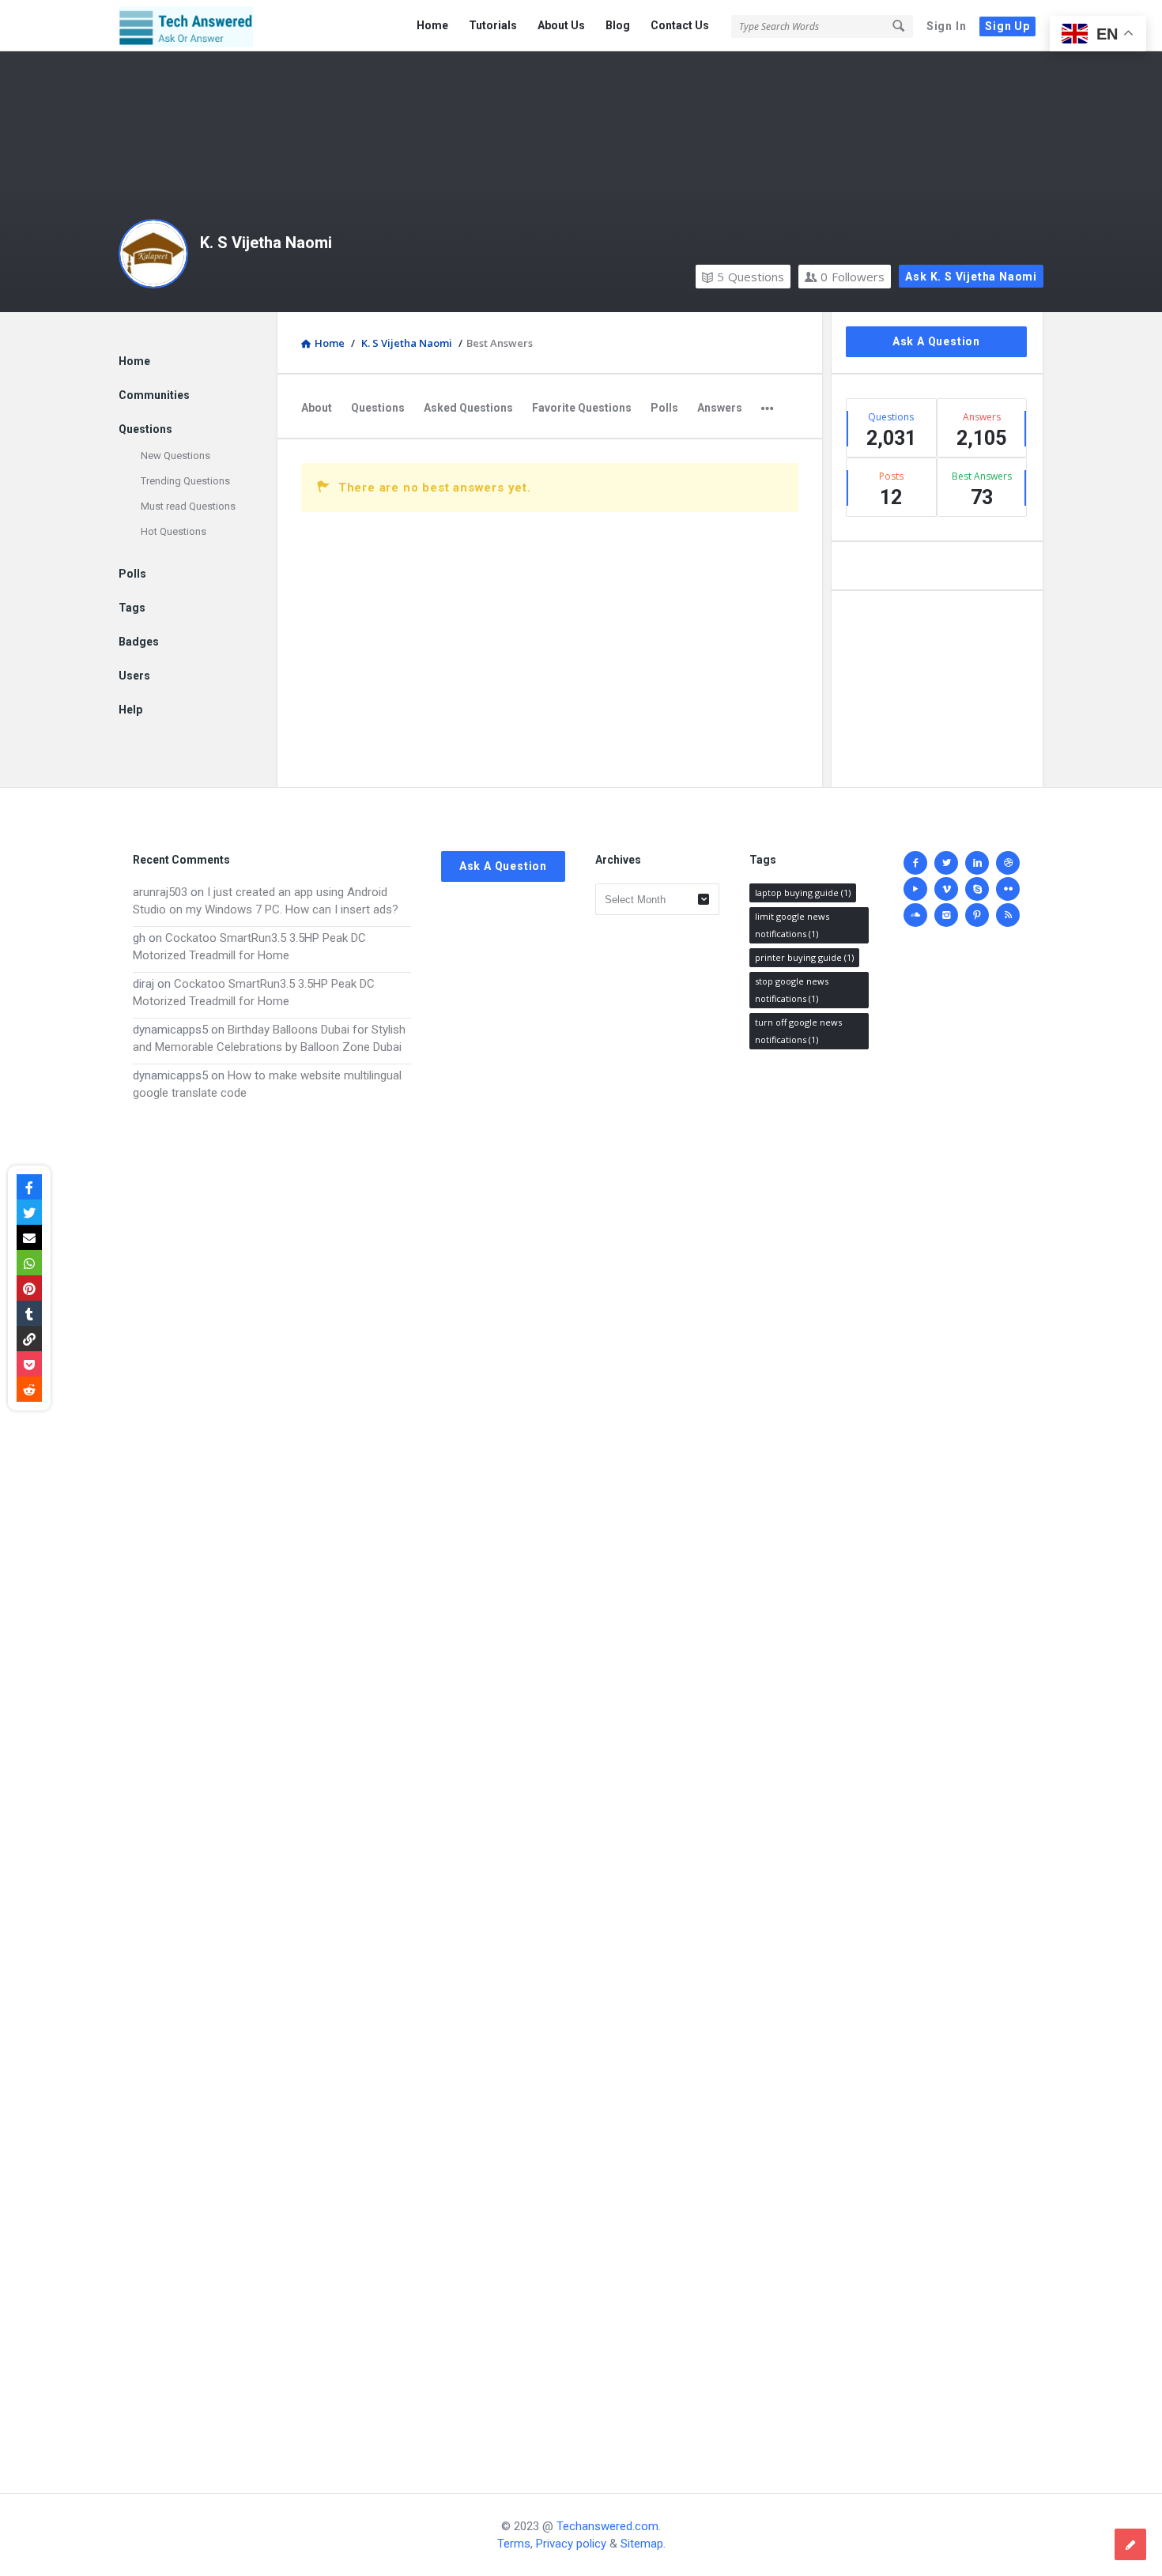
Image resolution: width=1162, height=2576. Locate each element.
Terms (514, 2544)
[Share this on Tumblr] (29, 1313)
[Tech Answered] (198, 26)
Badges (139, 642)
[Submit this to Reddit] (29, 1389)
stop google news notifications (792, 990)
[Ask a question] (1130, 2544)
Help (130, 710)
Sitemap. (643, 2544)
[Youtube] (915, 889)
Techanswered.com (607, 2526)
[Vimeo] (946, 889)
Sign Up (1007, 26)
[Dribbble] (1008, 863)
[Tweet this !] (29, 1212)
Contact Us (680, 25)
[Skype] (977, 889)
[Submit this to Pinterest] (29, 1288)
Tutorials (493, 25)
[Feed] (1008, 915)
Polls (664, 408)
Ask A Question (936, 341)
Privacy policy (571, 2544)
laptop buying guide (803, 893)
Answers (720, 408)
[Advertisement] (272, 1781)
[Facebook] (915, 863)
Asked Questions (468, 408)
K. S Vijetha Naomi (266, 243)
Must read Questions (188, 506)
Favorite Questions (582, 408)
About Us (561, 25)
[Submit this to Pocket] (29, 1364)
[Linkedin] (977, 863)
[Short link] (29, 1339)
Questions (751, 277)
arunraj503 (160, 892)
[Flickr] (1008, 889)
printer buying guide (804, 957)
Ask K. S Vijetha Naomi (971, 277)
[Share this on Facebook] (29, 1187)
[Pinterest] (977, 915)
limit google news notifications (792, 925)
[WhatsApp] (29, 1263)
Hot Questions (174, 531)
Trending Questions (185, 481)
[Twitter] (946, 863)
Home (432, 25)
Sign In (947, 26)
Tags (132, 608)
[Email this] (29, 1237)
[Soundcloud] (915, 915)
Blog (618, 25)
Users (134, 676)
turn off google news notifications (798, 1031)
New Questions (175, 456)
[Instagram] (946, 915)
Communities (154, 395)
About (317, 408)
